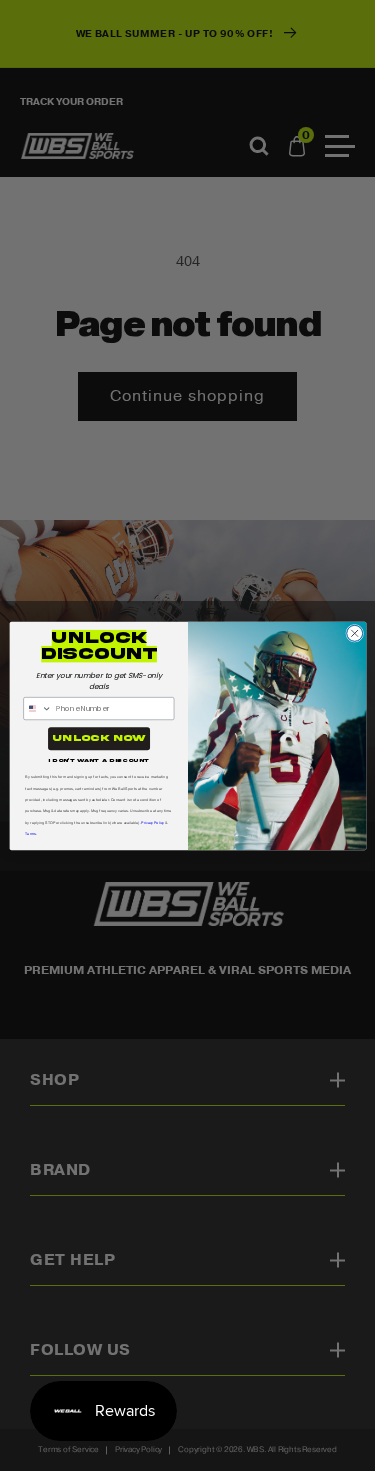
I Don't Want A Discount (99, 759)
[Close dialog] (354, 633)
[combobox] (37, 708)
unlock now (98, 738)
